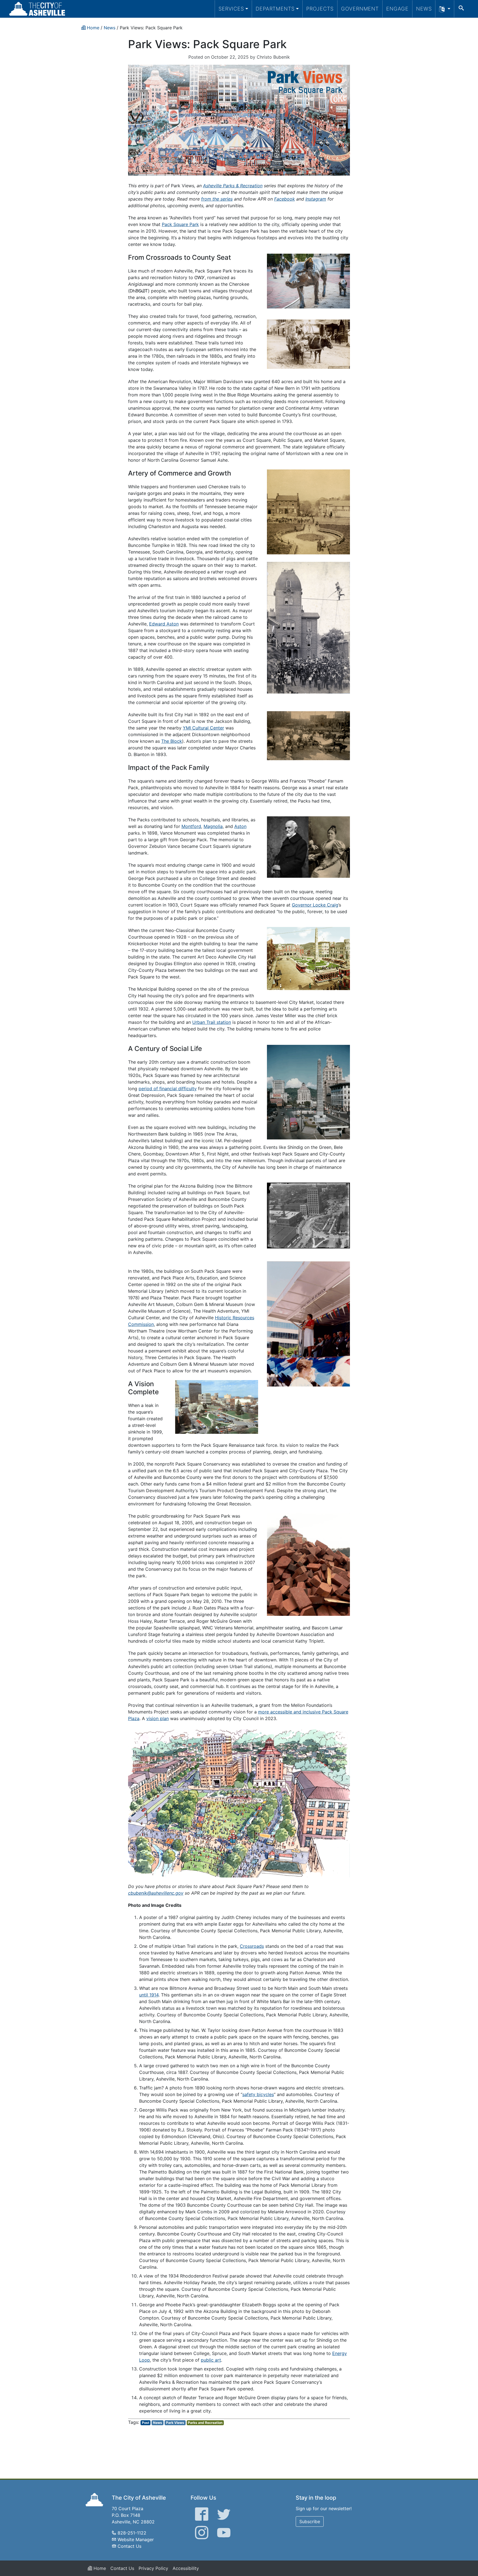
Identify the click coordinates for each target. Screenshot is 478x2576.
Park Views (175, 2423)
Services (231, 9)
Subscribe (310, 2522)
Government (360, 9)
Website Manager (136, 2539)
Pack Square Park (180, 224)
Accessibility (186, 2568)
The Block (172, 741)
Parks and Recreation (205, 2423)
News (424, 9)
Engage (397, 9)
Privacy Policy (153, 2568)
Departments (275, 9)
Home (99, 2568)
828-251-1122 (132, 2533)
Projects (320, 9)
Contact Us (129, 2546)
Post (146, 2423)
